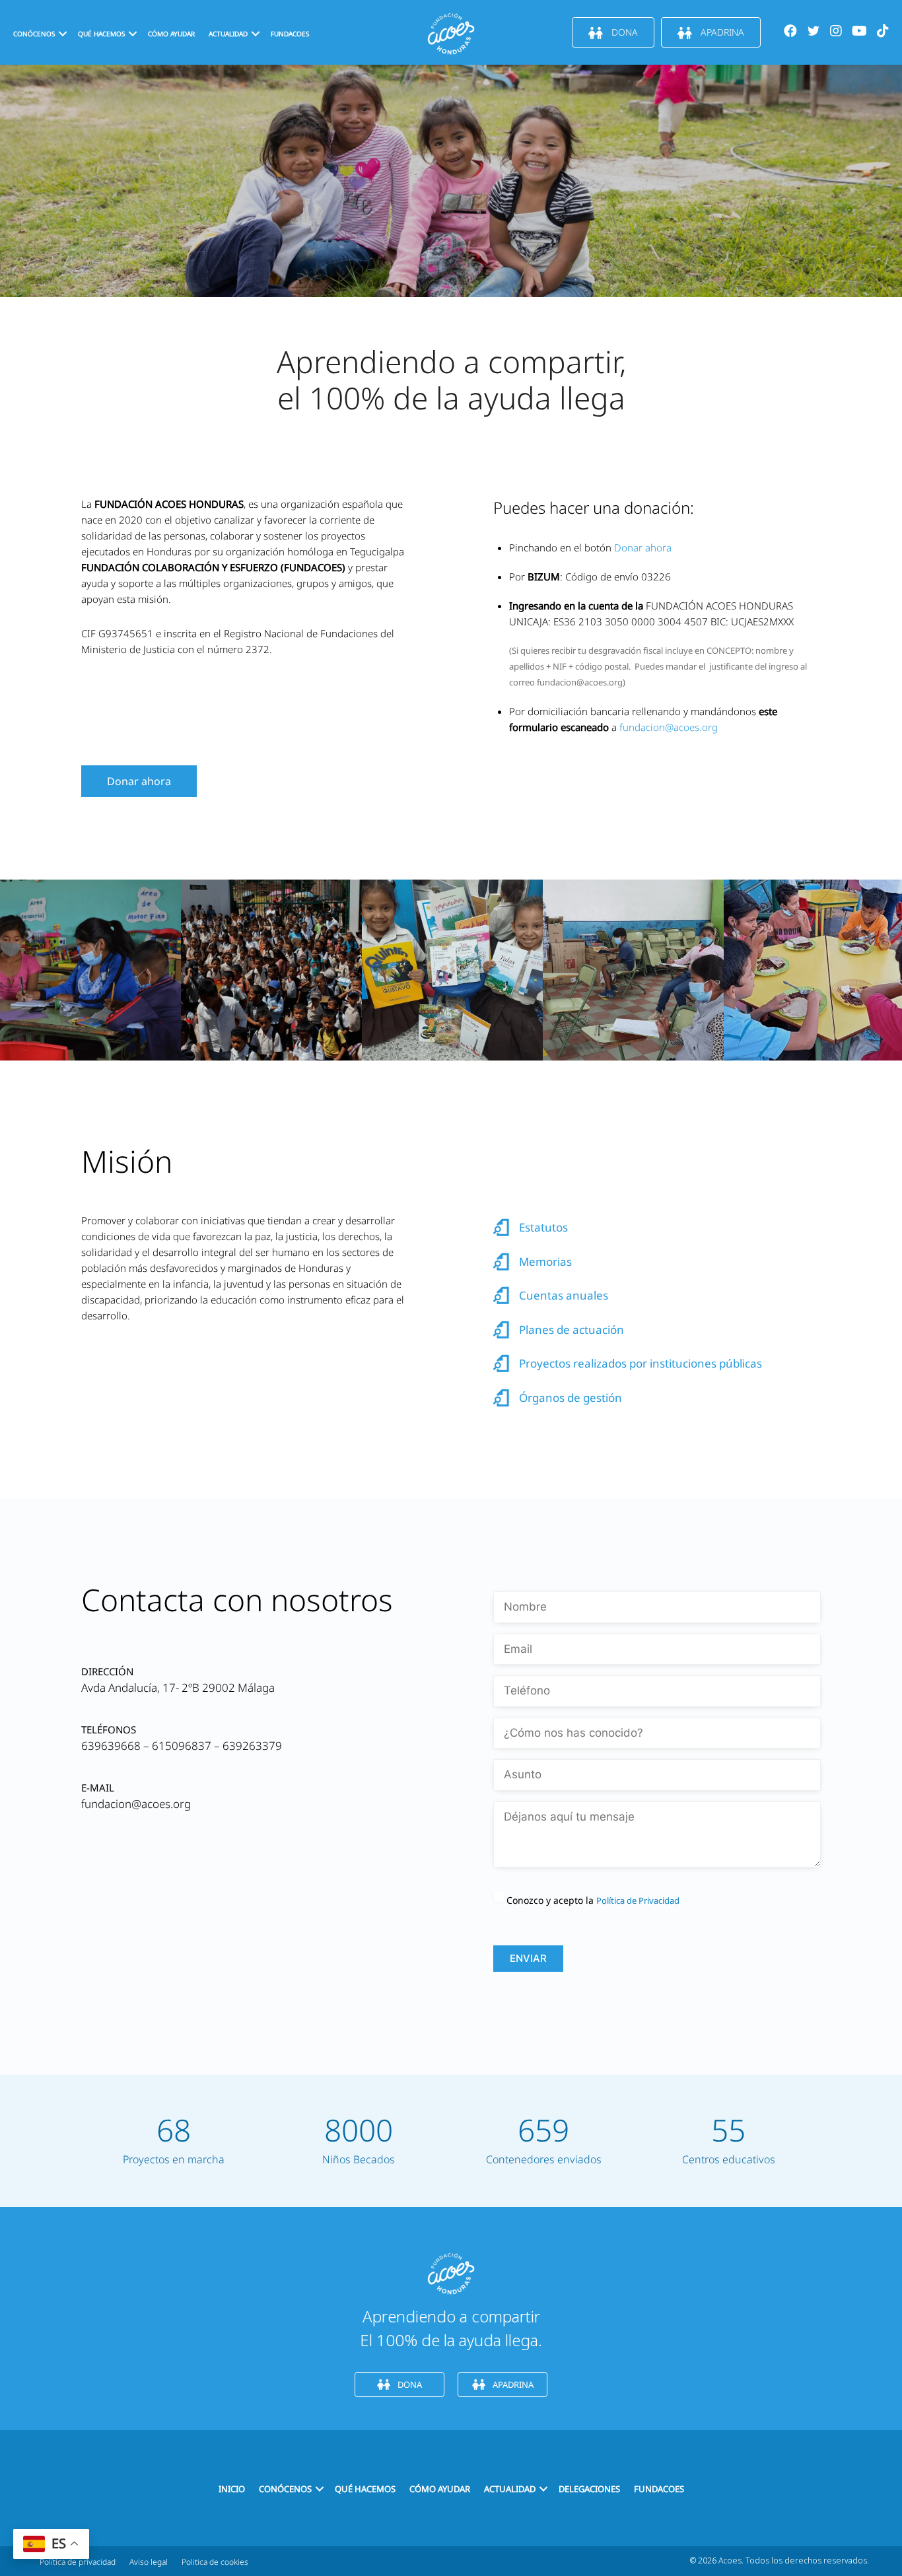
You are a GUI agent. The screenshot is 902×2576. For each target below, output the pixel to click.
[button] (63, 34)
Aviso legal (149, 2562)
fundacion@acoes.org (669, 727)
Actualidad (510, 2489)
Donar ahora (643, 547)
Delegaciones (589, 2489)
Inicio (232, 2489)
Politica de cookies (215, 2562)
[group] (174, 2141)
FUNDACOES (290, 34)
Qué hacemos (101, 34)
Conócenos (34, 34)
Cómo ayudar (171, 34)
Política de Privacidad (638, 1900)
